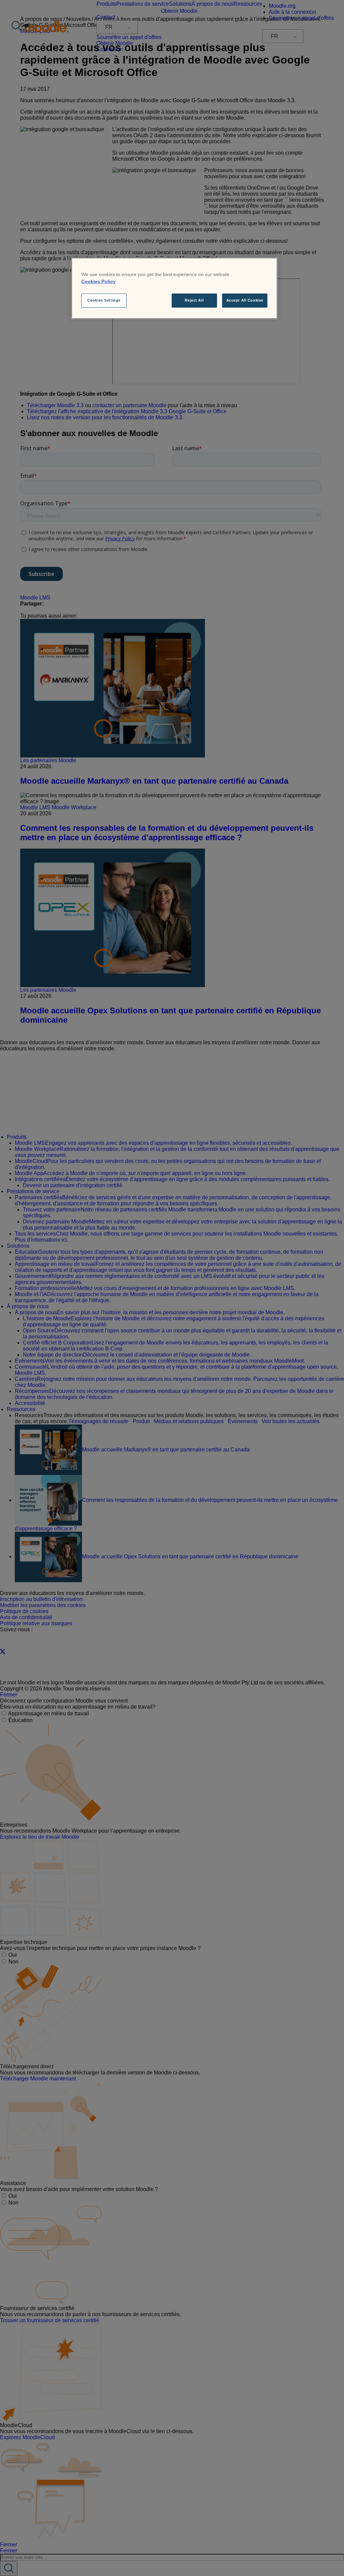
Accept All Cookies (245, 300)
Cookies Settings (104, 300)
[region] (174, 288)
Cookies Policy (98, 281)
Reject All (194, 300)
